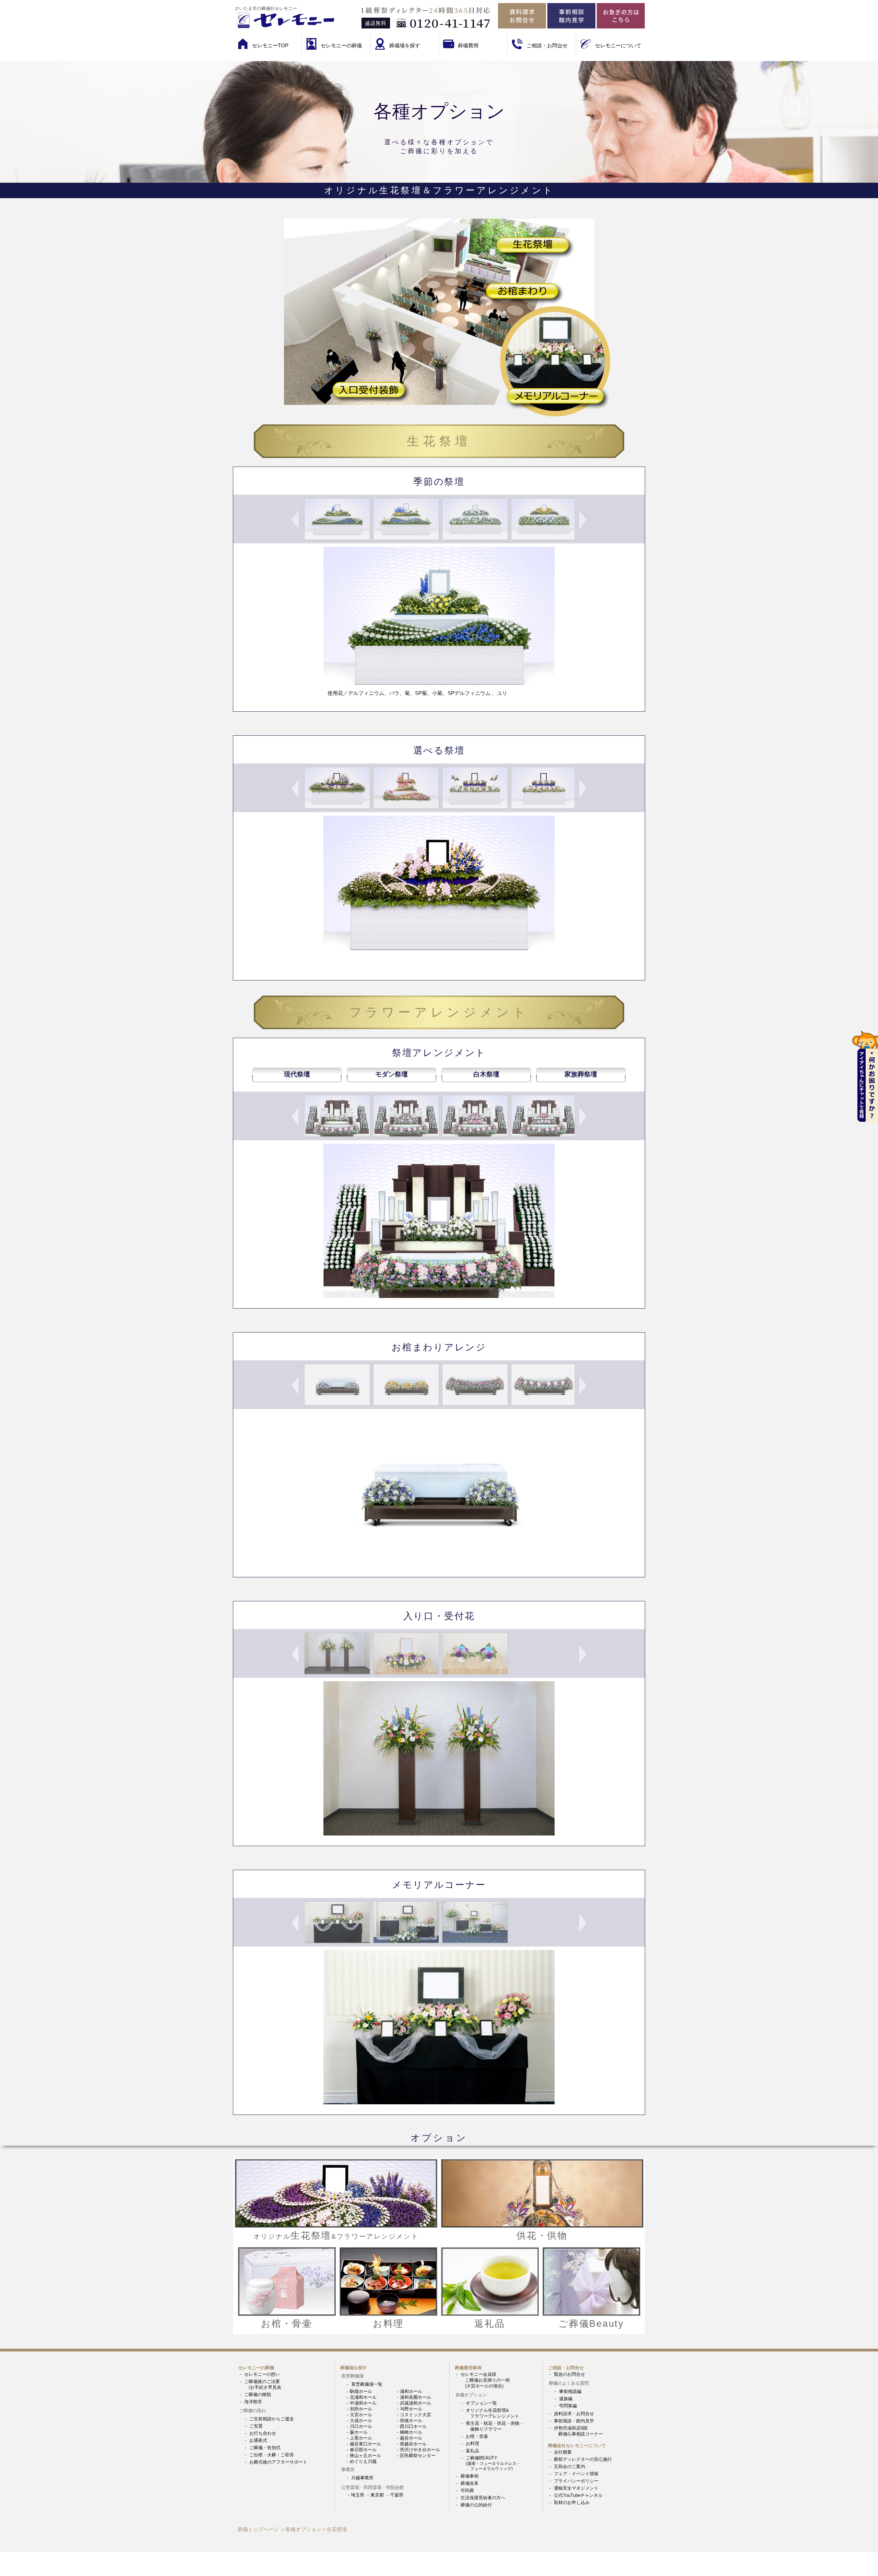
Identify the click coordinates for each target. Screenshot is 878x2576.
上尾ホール (361, 2438)
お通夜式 (258, 2440)
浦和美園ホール (416, 2397)
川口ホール (361, 2426)
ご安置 (256, 2426)
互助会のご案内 (569, 2466)
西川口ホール (413, 2426)
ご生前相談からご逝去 (272, 2419)
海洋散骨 (253, 2402)
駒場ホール (361, 2391)
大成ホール (361, 2421)
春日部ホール (363, 2450)
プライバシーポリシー (576, 2481)
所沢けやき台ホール (420, 2450)
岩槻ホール (411, 2421)
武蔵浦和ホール (416, 2403)
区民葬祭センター (418, 2455)
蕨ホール (359, 2432)
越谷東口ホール (365, 2444)
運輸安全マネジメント (576, 2488)
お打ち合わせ (263, 2433)
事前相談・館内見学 (574, 2421)
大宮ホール (361, 2415)
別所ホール (361, 2409)
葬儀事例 (470, 2476)
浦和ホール (411, 2391)
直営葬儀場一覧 (367, 2384)
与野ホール (411, 2409)
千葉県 (397, 2495)
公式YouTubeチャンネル (578, 2495)
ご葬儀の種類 (258, 2394)
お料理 (472, 2443)
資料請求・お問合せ (574, 2414)
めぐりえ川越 (363, 2461)
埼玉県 (358, 2495)
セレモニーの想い (262, 2374)
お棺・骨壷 (477, 2436)
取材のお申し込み (572, 2502)
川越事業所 (362, 2478)
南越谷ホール (413, 2444)
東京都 (377, 2495)
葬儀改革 (470, 2483)
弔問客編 (568, 2406)
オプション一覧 (481, 2403)
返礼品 (472, 2451)
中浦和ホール (363, 2403)
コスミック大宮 (416, 2415)
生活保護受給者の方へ (483, 2498)
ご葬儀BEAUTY (493, 2463)
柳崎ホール (411, 2432)
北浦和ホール (363, 2397)
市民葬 (467, 2490)
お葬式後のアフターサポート (278, 2462)
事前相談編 (570, 2391)
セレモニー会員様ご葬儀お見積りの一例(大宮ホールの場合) (485, 2380)
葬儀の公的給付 (476, 2505)
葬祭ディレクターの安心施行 (583, 2459)
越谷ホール (411, 2438)
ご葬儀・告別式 (265, 2448)
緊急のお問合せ (569, 2374)
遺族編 (566, 2399)
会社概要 (563, 2452)
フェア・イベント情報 (576, 2474)
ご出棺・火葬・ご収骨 (272, 2455)
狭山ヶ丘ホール (365, 2455)
